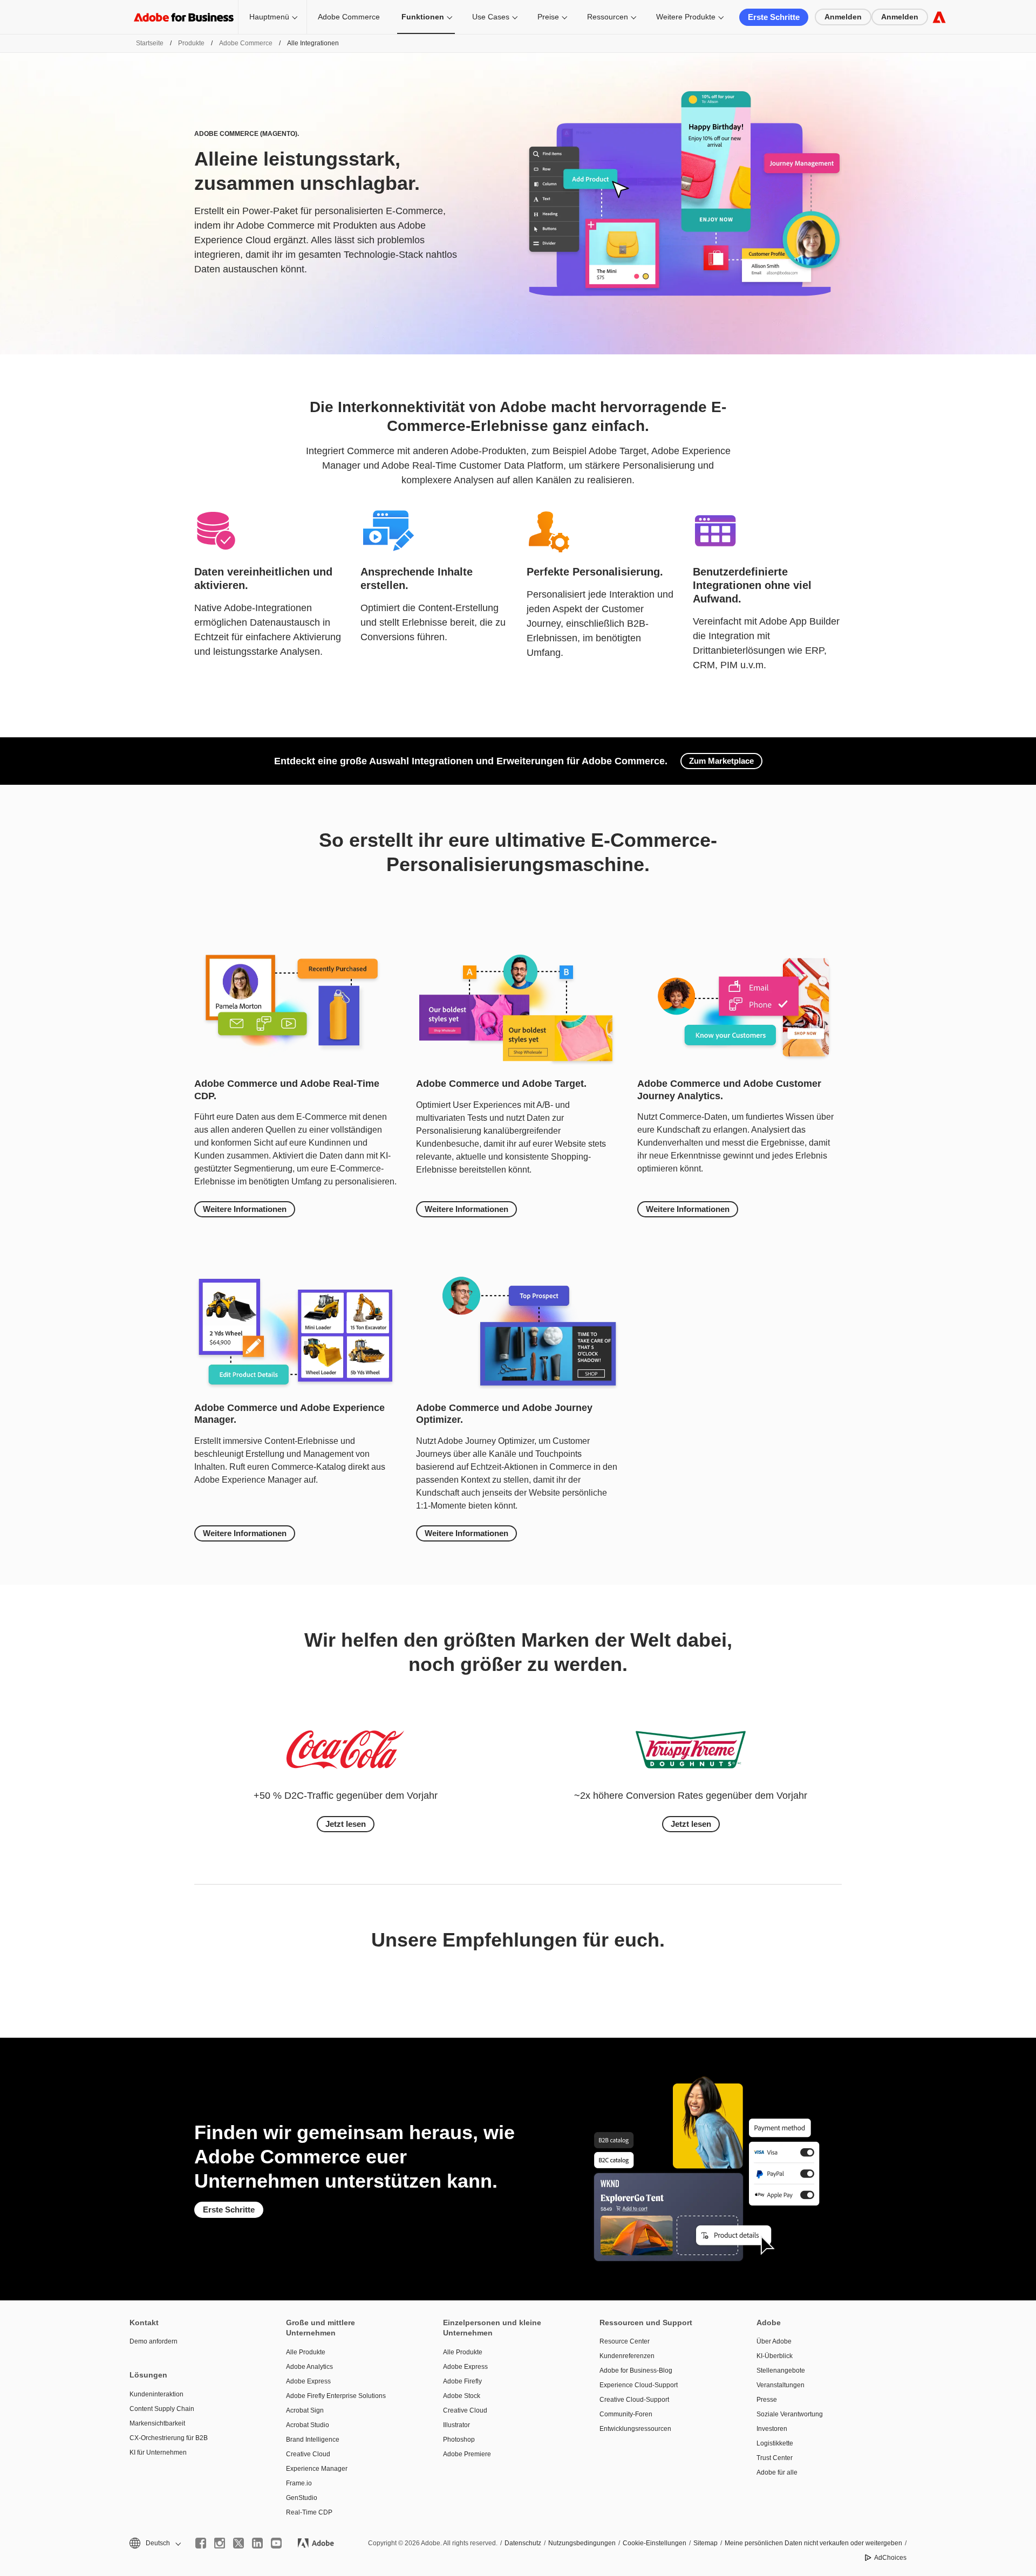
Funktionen (423, 17)
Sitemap (706, 2543)
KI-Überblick (775, 2356)
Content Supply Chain (162, 2409)
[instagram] (220, 2543)
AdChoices (890, 2558)
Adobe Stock (462, 2396)
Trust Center (775, 2458)
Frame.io (299, 2483)
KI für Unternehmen (158, 2452)
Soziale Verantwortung (790, 2414)
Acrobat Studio (308, 2425)
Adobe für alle (777, 2472)
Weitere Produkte (686, 17)
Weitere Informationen (245, 1209)
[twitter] (238, 2543)
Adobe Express (308, 2381)
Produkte (191, 43)
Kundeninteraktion (156, 2394)
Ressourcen (608, 17)
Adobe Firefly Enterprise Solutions (336, 2396)
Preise (548, 17)
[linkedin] (257, 2543)
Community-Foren (626, 2414)
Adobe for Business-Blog (636, 2371)
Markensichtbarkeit (157, 2423)
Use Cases (491, 17)
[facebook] (201, 2543)
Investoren (772, 2429)
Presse (767, 2400)
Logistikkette (775, 2443)
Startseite (150, 43)
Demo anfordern (154, 2341)
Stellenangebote (781, 2371)
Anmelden (843, 17)
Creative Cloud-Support (634, 2400)
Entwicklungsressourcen (635, 2429)
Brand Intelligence (313, 2440)
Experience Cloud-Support (639, 2385)
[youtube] (276, 2543)
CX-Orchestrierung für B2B (169, 2438)
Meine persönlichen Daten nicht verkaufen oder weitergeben (813, 2543)
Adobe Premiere (467, 2454)
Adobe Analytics (309, 2367)
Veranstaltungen (781, 2385)
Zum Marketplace (721, 761)
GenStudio (302, 2498)
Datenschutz (523, 2543)
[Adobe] (939, 17)
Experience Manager (317, 2469)
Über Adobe (774, 2341)
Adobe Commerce (349, 17)
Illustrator (456, 2425)
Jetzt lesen (346, 1824)
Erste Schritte (774, 17)
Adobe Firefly (462, 2381)
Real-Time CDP (309, 2512)
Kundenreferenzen (627, 2356)
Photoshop (459, 2440)
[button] (154, 2543)
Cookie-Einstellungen (655, 2543)
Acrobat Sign (305, 2410)
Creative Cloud (308, 2454)
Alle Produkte (306, 2352)
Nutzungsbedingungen (582, 2543)
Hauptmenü (269, 17)
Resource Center (625, 2341)
